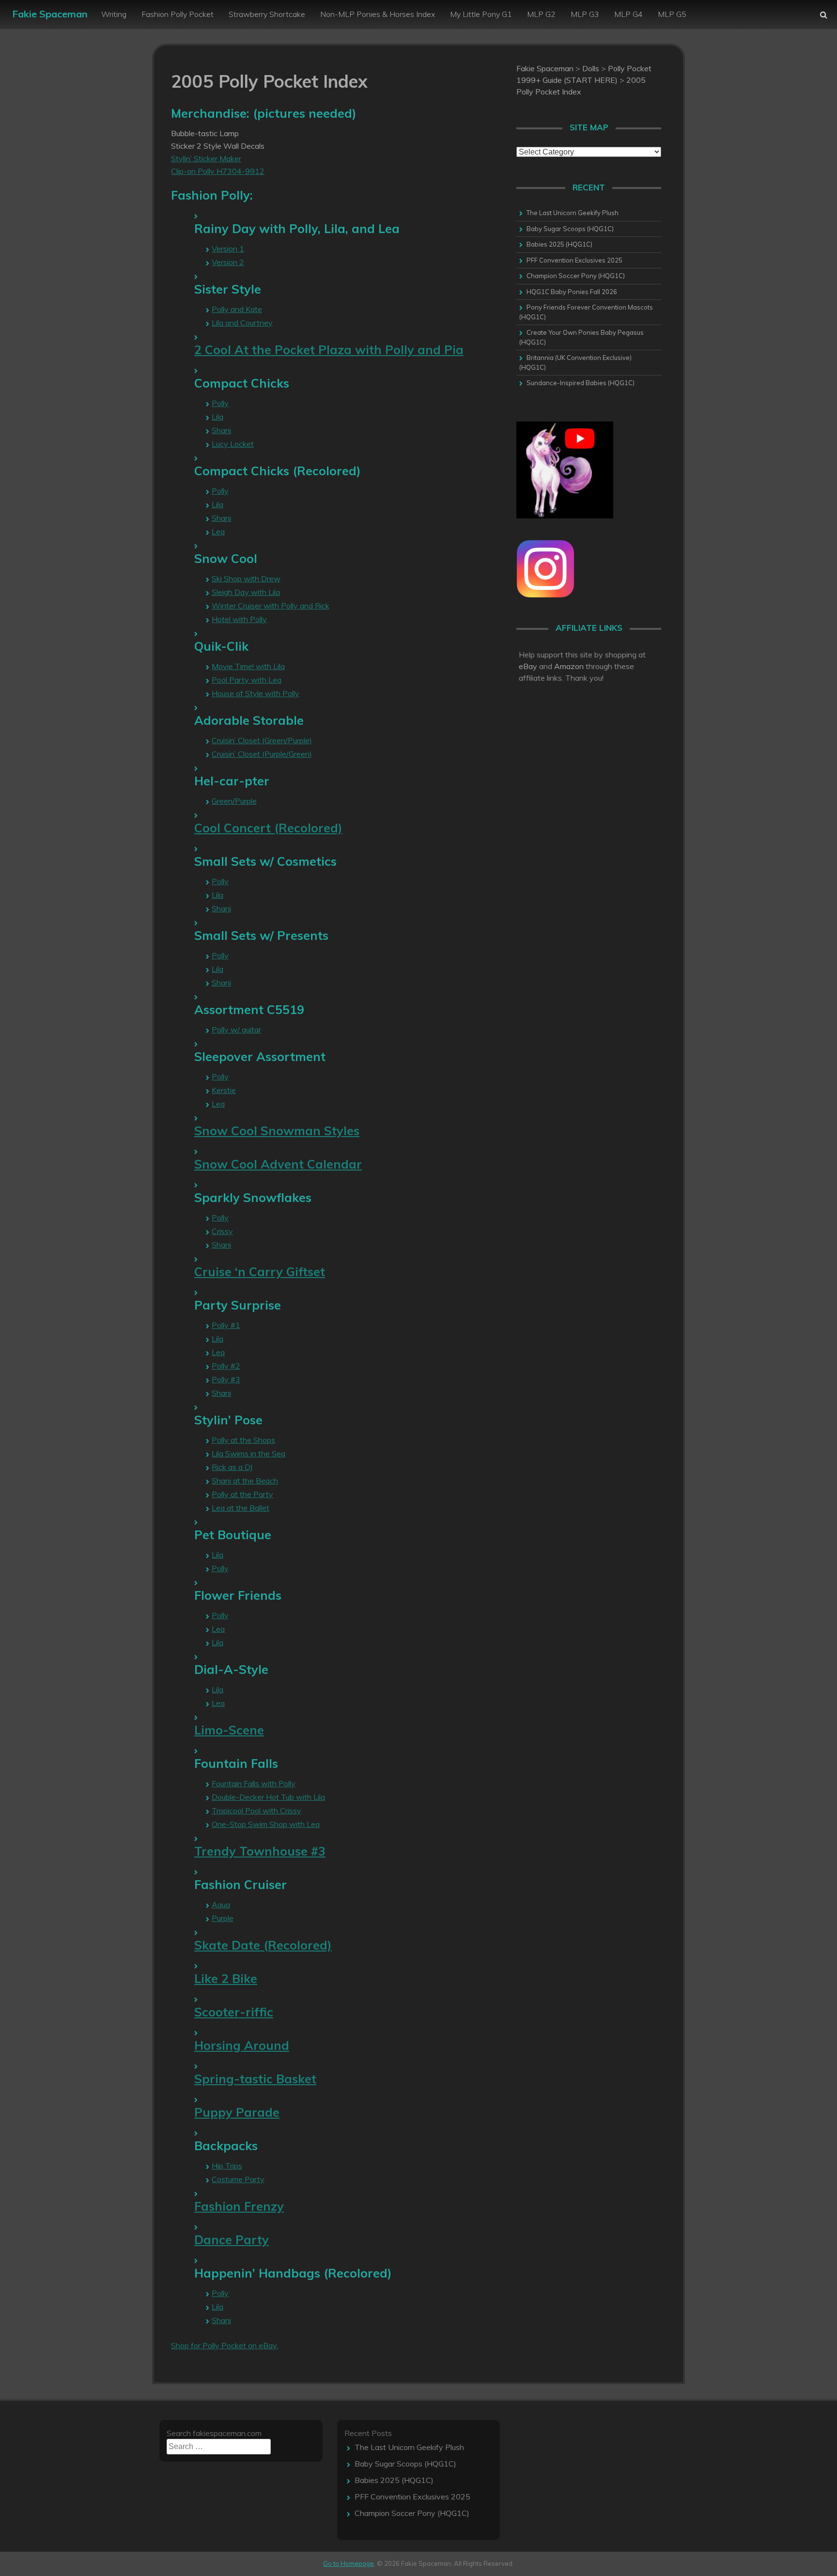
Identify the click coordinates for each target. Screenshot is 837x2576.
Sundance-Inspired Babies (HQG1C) (581, 383)
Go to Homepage (349, 2563)
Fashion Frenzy (239, 2206)
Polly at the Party (242, 1494)
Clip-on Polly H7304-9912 (218, 171)
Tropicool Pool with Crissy (256, 1811)
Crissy (222, 1231)
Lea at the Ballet (240, 1508)
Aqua (221, 1905)
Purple (223, 1918)
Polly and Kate (237, 309)
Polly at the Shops (243, 1440)
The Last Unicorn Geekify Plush (573, 213)
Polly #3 (226, 1379)
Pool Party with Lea (247, 680)
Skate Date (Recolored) (263, 1945)
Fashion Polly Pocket (178, 14)
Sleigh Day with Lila (246, 592)
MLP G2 (541, 14)
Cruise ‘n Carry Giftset (260, 1272)
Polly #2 (226, 1366)
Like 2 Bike (226, 1978)
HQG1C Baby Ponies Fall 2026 (572, 292)
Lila (217, 417)
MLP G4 (628, 14)
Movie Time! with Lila (248, 666)
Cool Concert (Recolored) (268, 828)
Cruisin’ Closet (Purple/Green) (262, 754)
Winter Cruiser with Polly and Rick (271, 606)
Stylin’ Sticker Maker (206, 158)
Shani (221, 430)
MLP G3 (585, 14)
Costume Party (238, 2179)
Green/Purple (234, 801)
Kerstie (224, 1090)
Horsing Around (242, 2045)
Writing (114, 14)
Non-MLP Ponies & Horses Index (378, 14)
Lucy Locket (233, 444)
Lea (218, 531)
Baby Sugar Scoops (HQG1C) (570, 229)
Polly (220, 403)
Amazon (569, 666)
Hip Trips (227, 2166)
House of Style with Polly (256, 693)
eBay (528, 666)
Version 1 (228, 249)
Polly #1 (226, 1325)
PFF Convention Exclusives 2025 (574, 260)
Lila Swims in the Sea (248, 1453)
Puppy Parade (237, 2112)
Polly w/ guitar (236, 1030)
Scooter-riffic (234, 2012)
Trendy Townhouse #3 (260, 1851)
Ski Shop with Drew (246, 578)
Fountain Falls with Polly (254, 1783)
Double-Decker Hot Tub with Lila (268, 1797)
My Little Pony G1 (481, 14)
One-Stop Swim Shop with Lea (266, 1824)
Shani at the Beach (245, 1481)
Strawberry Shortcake (267, 14)
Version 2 (228, 262)
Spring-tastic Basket (255, 2079)
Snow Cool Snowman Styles (277, 1131)
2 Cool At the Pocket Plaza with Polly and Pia (329, 350)
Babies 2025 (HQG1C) (559, 244)
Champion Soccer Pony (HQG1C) (576, 276)
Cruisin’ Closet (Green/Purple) (262, 740)
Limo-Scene (229, 1730)
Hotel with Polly (239, 619)
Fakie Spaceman (50, 14)
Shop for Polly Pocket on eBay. (225, 2345)
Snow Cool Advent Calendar (278, 1164)
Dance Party (232, 2240)
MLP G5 (672, 14)
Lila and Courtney (242, 323)
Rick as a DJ (232, 1467)
